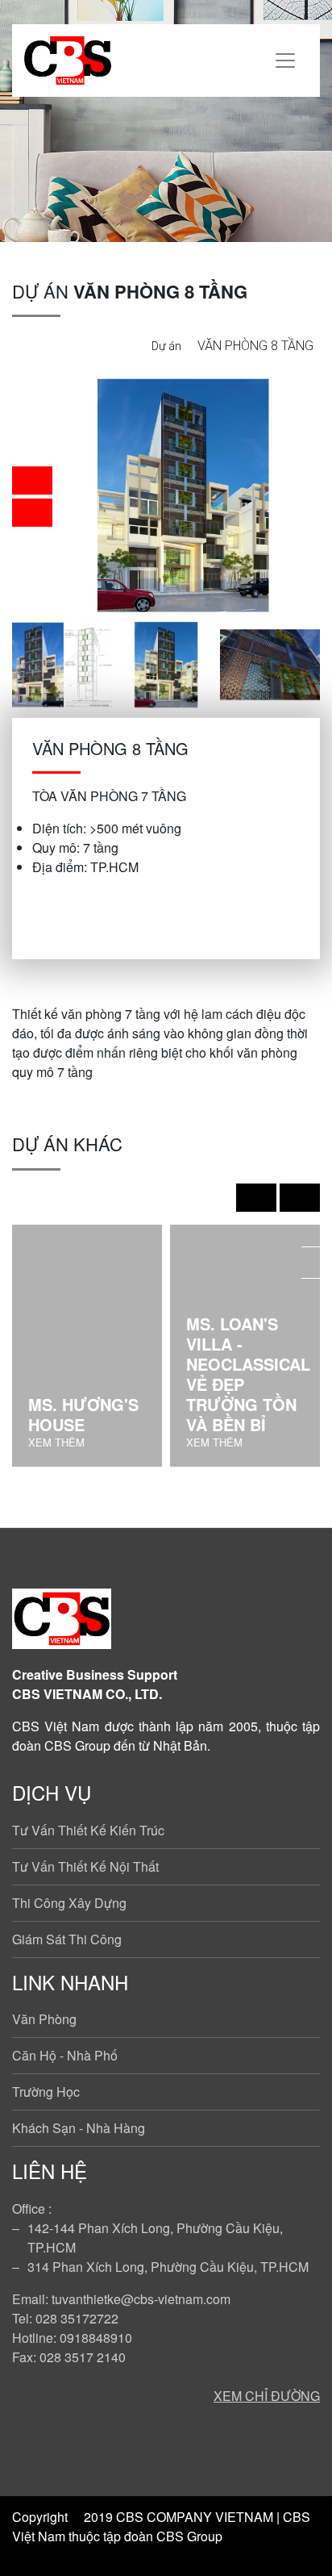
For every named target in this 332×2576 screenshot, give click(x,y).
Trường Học (46, 2092)
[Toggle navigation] (285, 61)
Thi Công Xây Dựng (69, 1903)
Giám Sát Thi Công (67, 1939)
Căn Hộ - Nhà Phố (65, 2055)
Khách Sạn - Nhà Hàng (79, 2128)
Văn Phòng (44, 2019)
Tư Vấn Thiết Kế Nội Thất (85, 1866)
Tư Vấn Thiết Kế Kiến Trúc (88, 1830)
